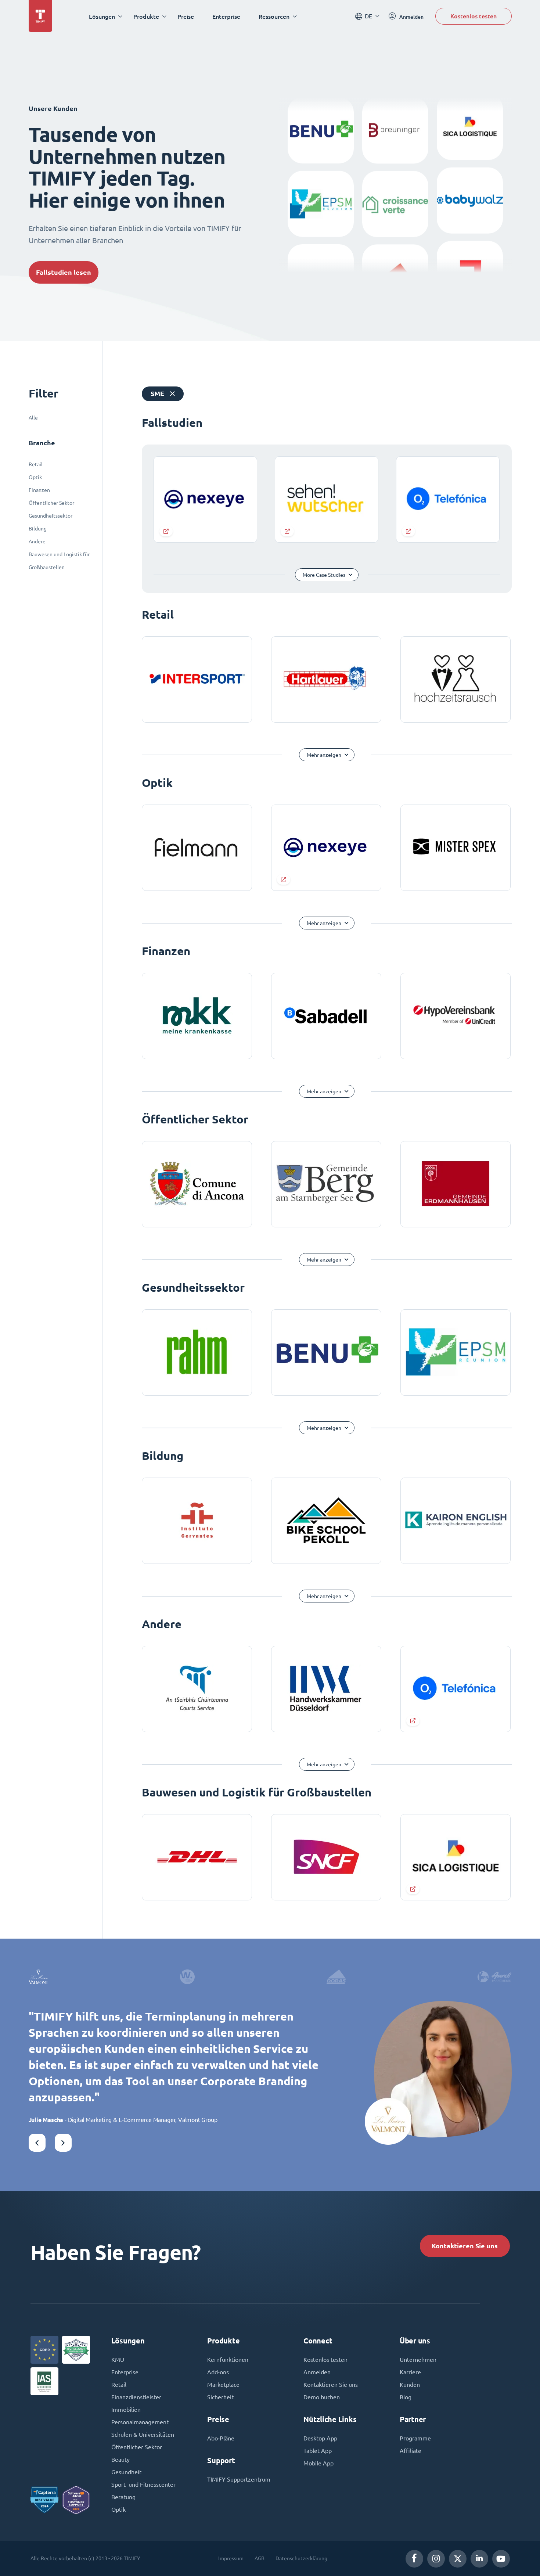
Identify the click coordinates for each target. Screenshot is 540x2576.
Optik (35, 477)
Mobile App (318, 2463)
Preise (186, 16)
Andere (37, 542)
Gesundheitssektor (51, 516)
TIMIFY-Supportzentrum (239, 2479)
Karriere (410, 2372)
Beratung (123, 2497)
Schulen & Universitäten (143, 2435)
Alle (33, 418)
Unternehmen (418, 2360)
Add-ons (218, 2372)
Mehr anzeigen (324, 755)
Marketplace (223, 2385)
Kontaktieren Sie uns (465, 2246)
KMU (118, 2360)
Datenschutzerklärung (301, 2558)
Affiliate (411, 2451)
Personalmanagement (140, 2422)
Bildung (38, 529)
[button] (37, 2143)
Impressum (231, 2558)
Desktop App (320, 2438)
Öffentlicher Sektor (51, 503)
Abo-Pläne (221, 2438)
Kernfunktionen (228, 2360)
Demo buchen (322, 2397)
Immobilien (126, 2410)
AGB (260, 2558)
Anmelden (317, 2372)
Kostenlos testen (474, 16)
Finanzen (39, 490)
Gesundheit (126, 2472)
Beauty (120, 2460)
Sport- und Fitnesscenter (143, 2485)
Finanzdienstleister (136, 2397)
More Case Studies (324, 575)
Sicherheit (220, 2397)
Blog (406, 2397)
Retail (36, 464)
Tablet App (318, 2451)
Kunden (410, 2385)
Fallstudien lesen (64, 272)
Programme (415, 2438)
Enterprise (226, 16)
